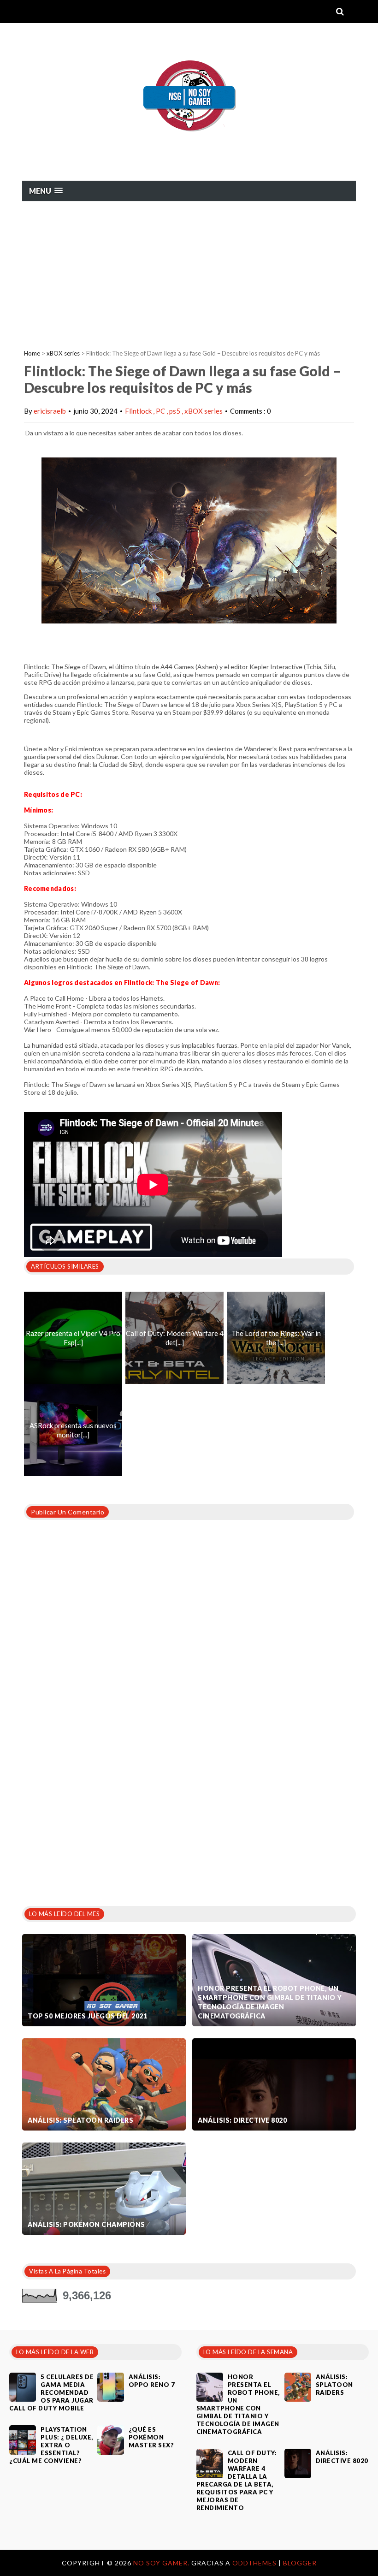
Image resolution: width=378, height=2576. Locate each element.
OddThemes (254, 2563)
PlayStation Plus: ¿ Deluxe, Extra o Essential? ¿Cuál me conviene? (51, 2445)
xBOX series (63, 353)
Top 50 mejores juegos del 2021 (87, 2016)
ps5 (175, 411)
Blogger (300, 2563)
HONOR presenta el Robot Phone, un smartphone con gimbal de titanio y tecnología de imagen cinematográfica (270, 2002)
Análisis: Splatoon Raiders (80, 2120)
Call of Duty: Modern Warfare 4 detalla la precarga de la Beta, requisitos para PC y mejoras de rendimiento (237, 2480)
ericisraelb (50, 411)
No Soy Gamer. (162, 2563)
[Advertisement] (189, 271)
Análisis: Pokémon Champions (86, 2224)
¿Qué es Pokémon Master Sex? (151, 2437)
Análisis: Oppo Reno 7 (152, 2381)
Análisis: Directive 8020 (242, 2120)
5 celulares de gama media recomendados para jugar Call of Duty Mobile (51, 2392)
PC (161, 411)
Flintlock (139, 411)
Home (32, 353)
